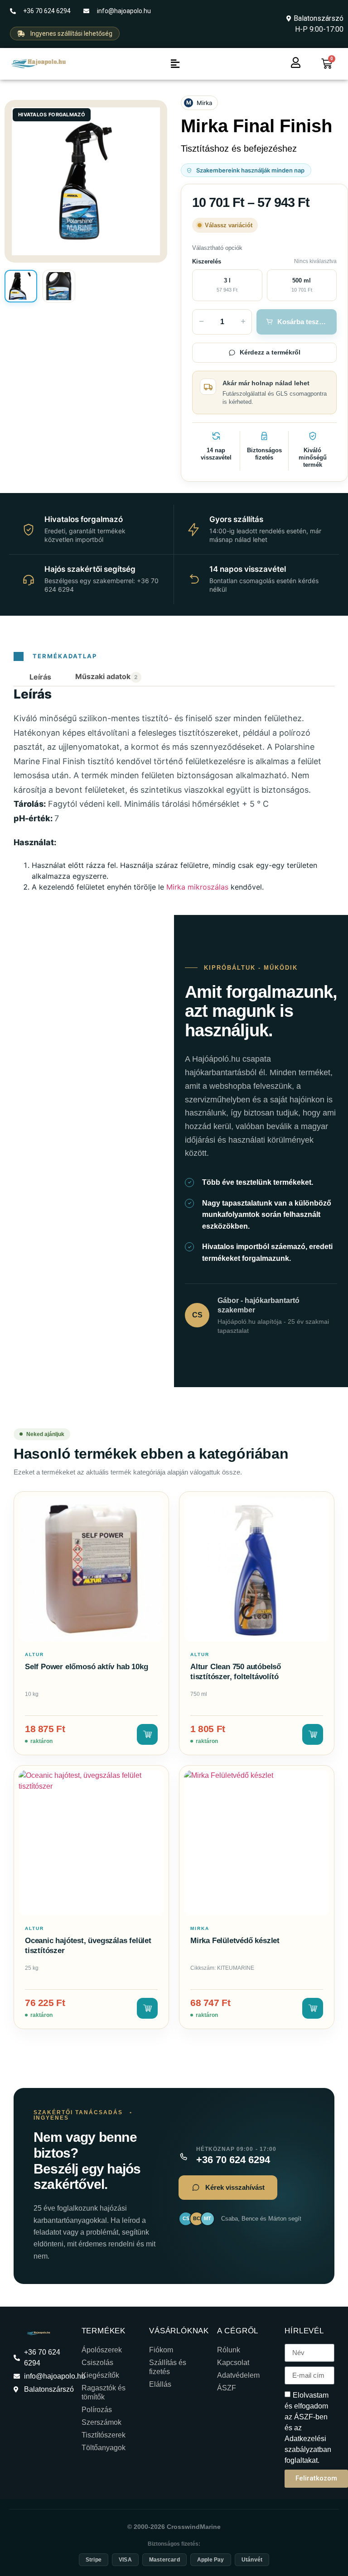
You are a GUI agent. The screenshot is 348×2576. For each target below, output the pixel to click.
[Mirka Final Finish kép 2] (59, 286)
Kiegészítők (100, 2375)
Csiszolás (97, 2363)
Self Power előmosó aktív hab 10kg (86, 1667)
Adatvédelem (238, 2375)
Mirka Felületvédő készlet (235, 1941)
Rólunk (229, 2350)
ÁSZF (227, 2388)
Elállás (160, 2384)
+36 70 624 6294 (233, 2159)
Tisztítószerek (104, 2435)
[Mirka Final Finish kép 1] (21, 286)
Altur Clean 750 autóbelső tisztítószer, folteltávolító (236, 1672)
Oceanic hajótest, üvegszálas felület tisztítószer (88, 1946)
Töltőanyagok (104, 2448)
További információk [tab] (108, 677)
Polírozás (97, 2410)
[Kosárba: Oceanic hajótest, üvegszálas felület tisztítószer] (147, 2008)
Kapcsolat (233, 2363)
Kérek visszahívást (235, 2187)
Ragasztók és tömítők (104, 2392)
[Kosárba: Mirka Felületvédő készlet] (313, 2008)
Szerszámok (101, 2422)
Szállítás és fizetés (168, 2367)
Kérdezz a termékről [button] (270, 352)
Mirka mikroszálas (197, 887)
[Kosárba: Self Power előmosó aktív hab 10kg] (147, 1734)
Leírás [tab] (40, 677)
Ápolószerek (102, 2350)
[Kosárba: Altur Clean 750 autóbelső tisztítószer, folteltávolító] (313, 1734)
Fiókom (161, 2350)
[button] (175, 64)
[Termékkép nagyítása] (86, 181)
